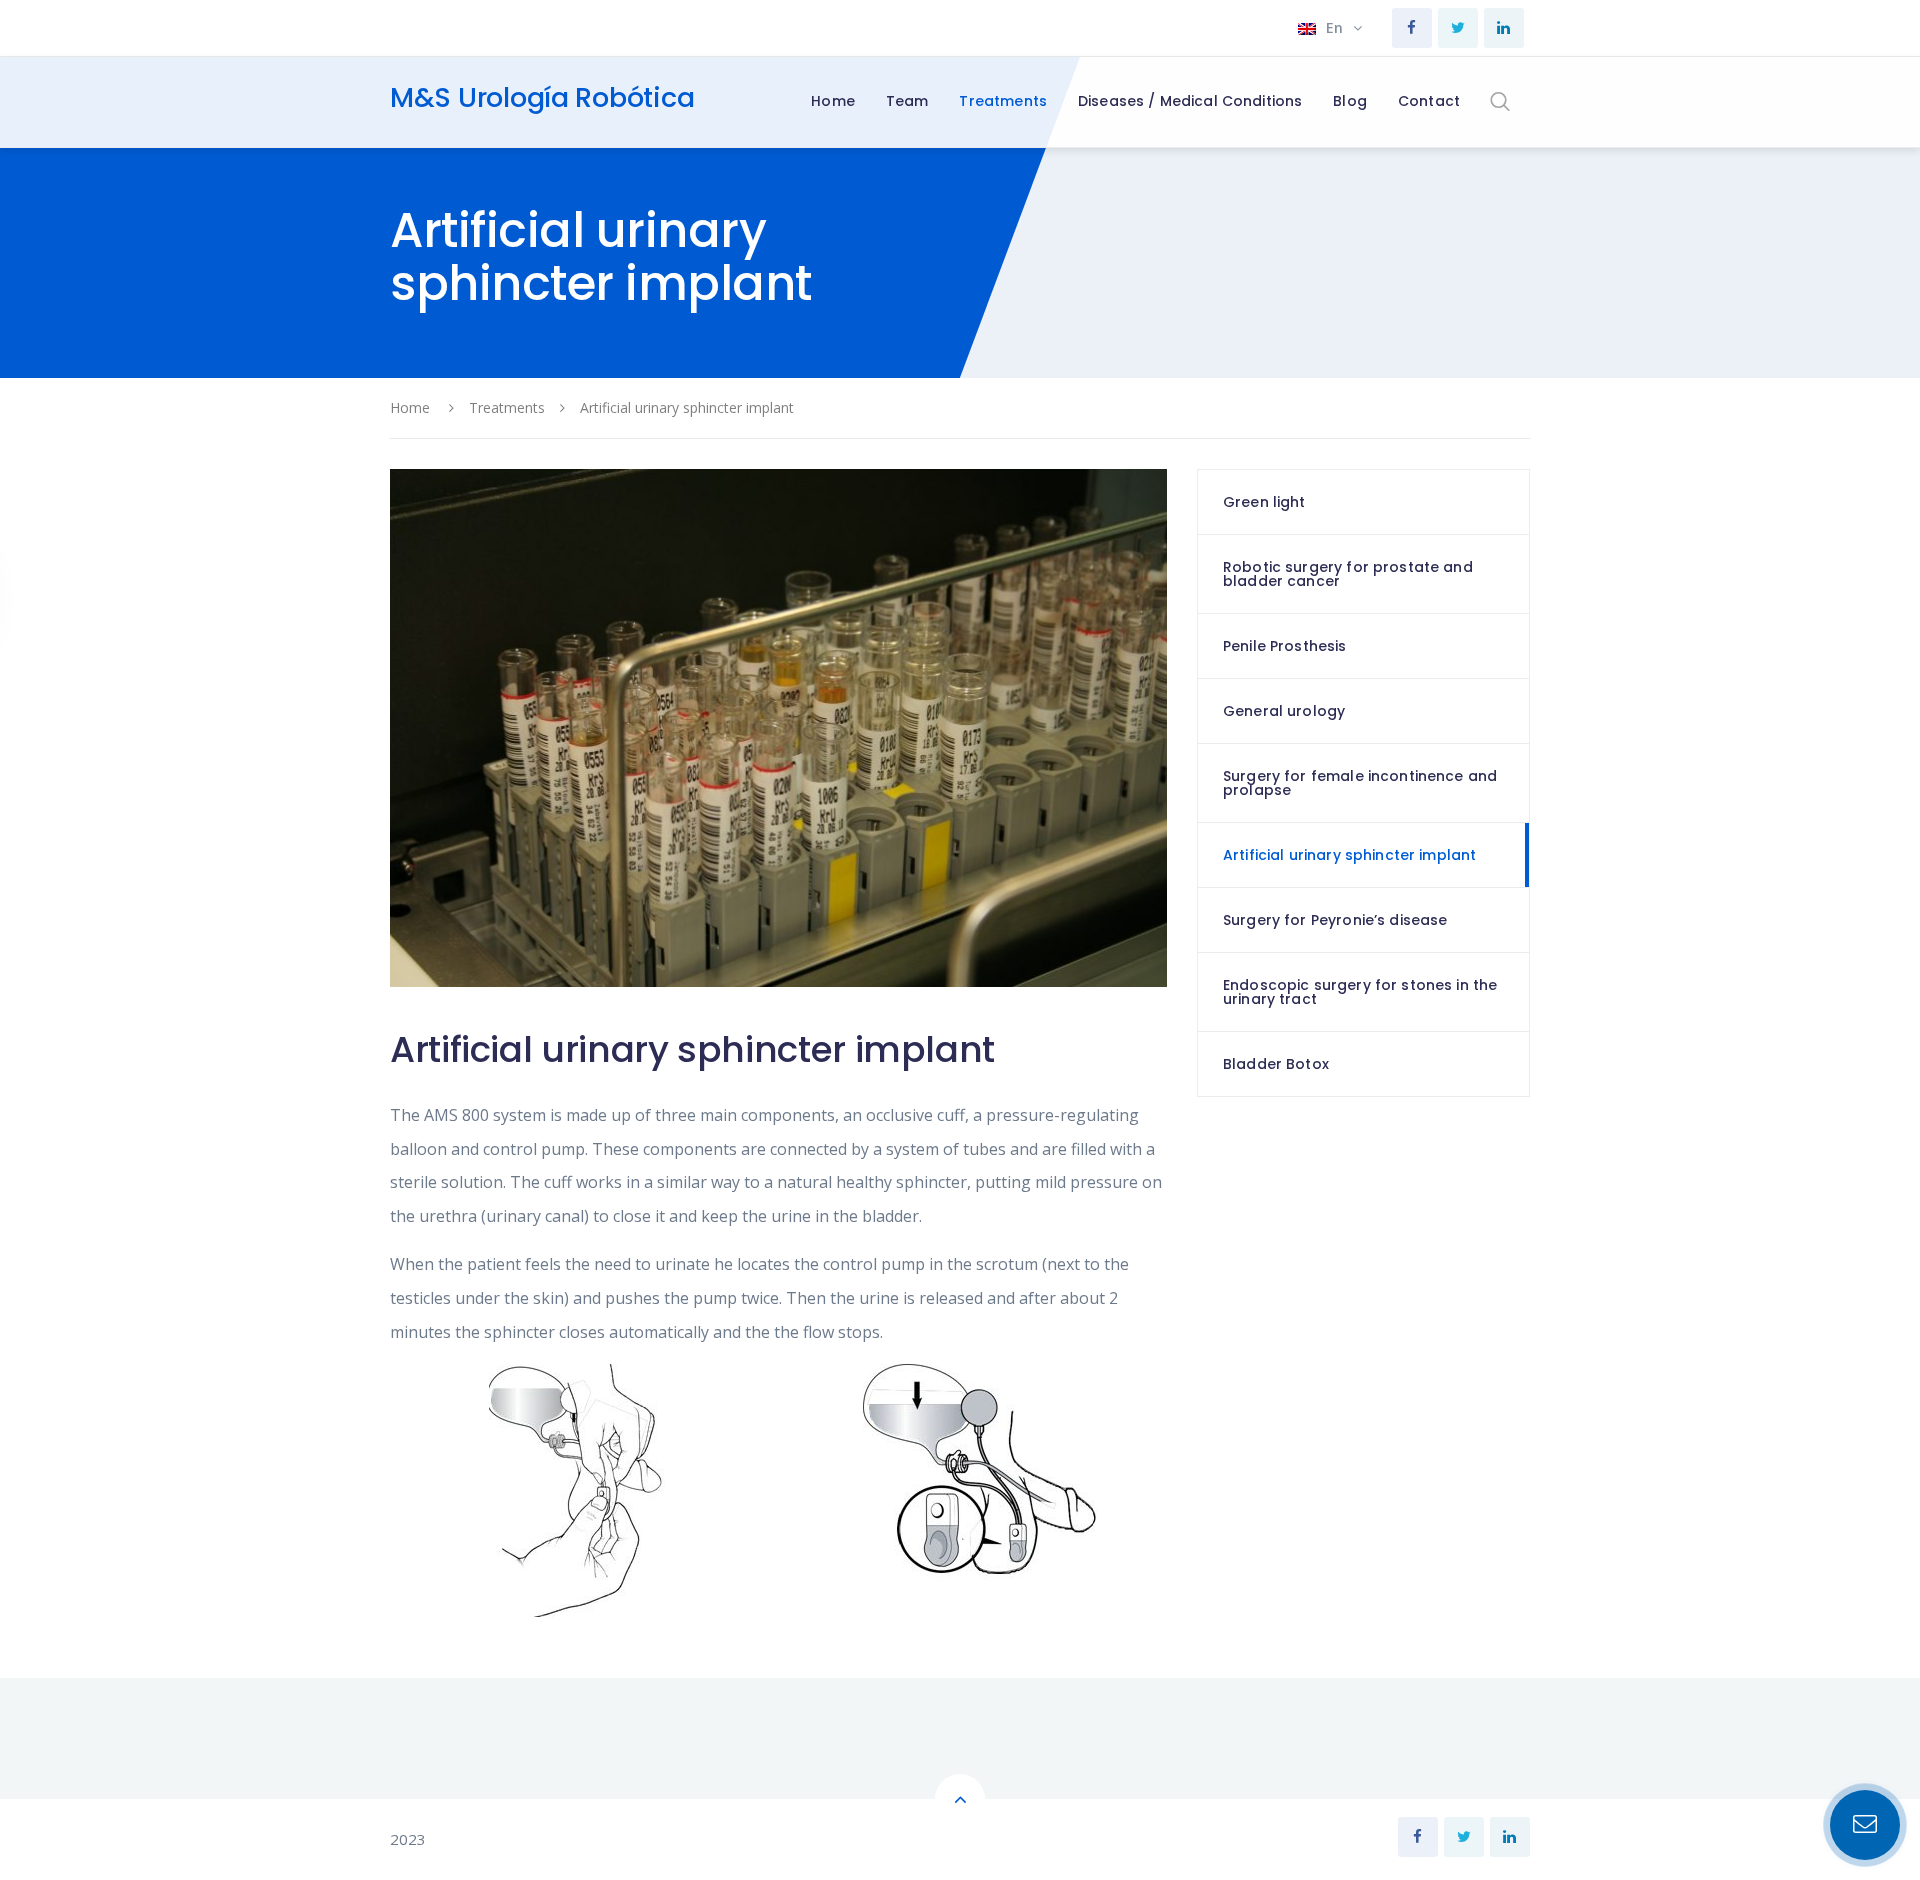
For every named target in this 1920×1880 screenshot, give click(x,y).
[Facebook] (1412, 28)
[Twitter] (1458, 28)
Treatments (507, 407)
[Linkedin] (1504, 28)
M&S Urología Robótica (542, 97)
